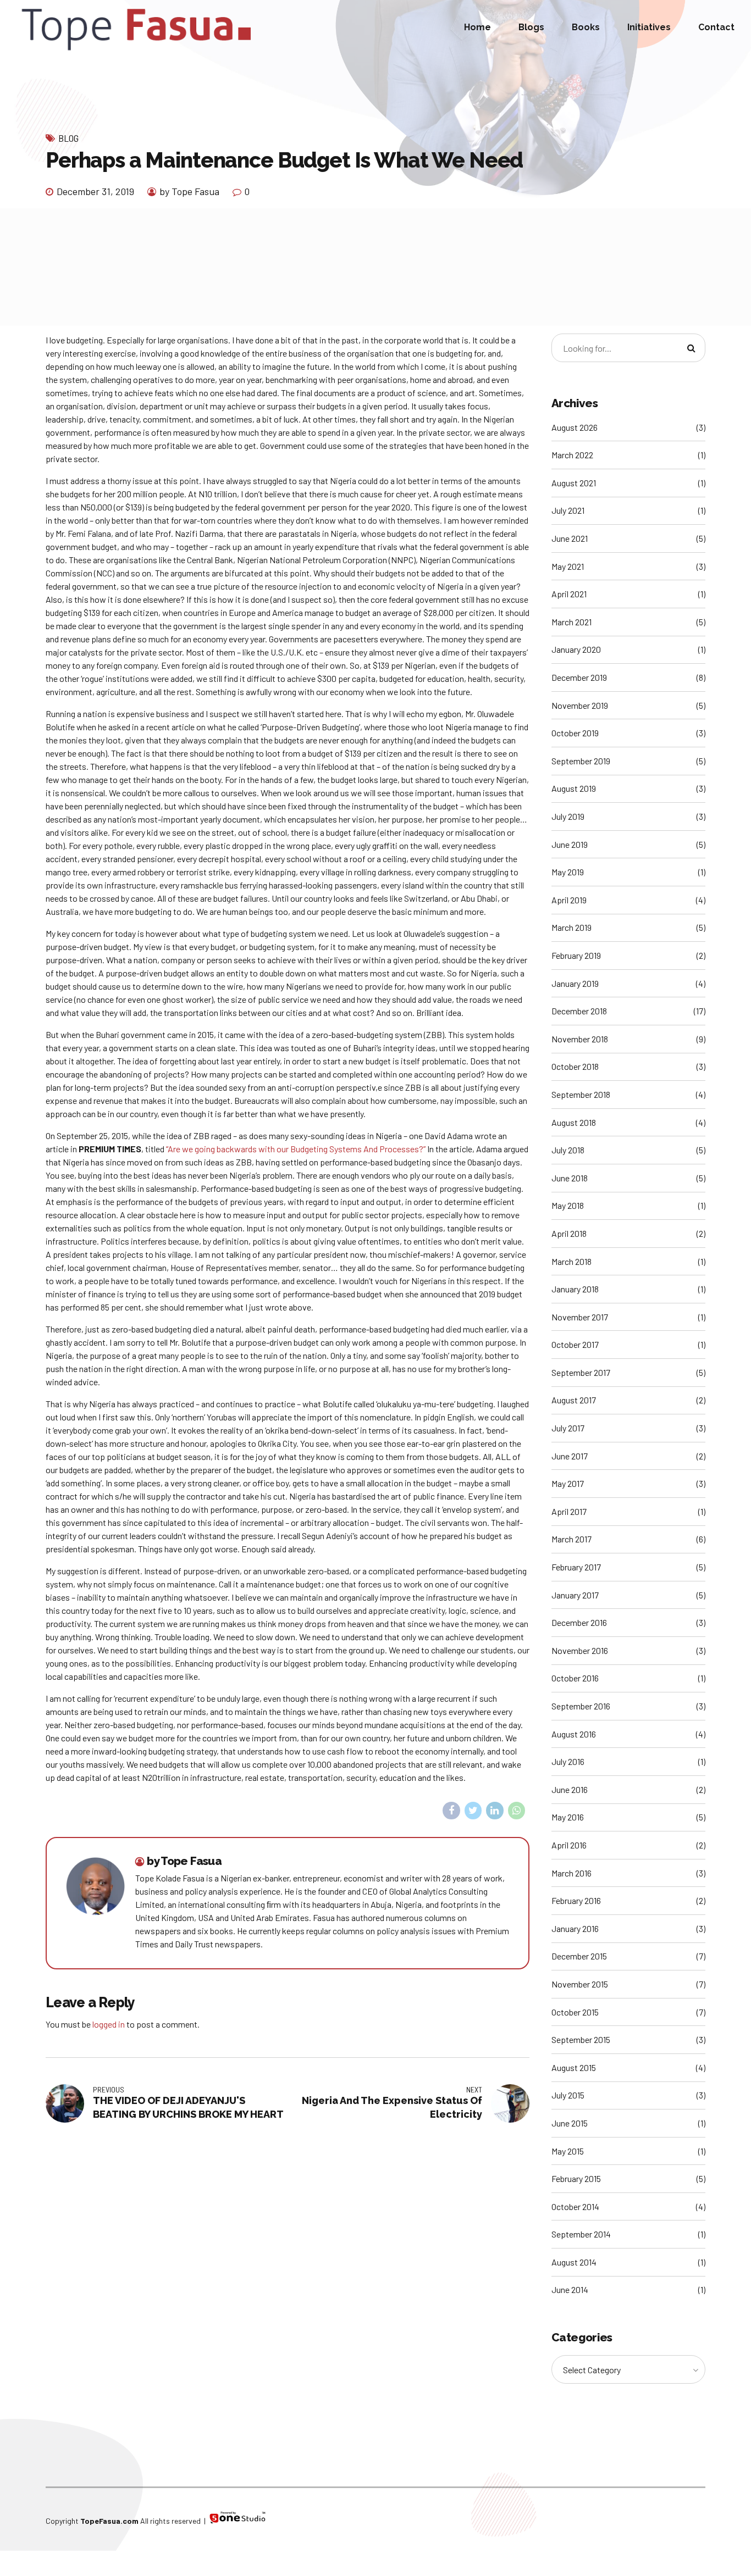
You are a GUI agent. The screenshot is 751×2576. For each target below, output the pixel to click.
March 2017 (571, 1539)
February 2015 (576, 2178)
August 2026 (575, 427)
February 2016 (576, 1900)
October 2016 (575, 1678)
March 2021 (571, 622)
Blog (68, 138)
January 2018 (575, 1289)
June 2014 (570, 2289)
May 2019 (568, 872)
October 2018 (575, 1066)
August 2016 (574, 1734)
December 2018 (579, 1011)
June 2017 (570, 1456)
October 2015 (575, 2012)
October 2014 (575, 2206)
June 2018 (570, 1178)
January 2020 (576, 649)
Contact (716, 27)
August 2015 (574, 2067)
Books (586, 27)
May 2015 (568, 2151)
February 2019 (576, 955)
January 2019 (575, 983)
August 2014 (574, 2262)
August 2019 (574, 788)
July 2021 (568, 510)
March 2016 (571, 1873)
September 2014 (581, 2234)
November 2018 (580, 1039)
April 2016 (569, 1845)
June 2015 (570, 2123)
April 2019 (569, 900)
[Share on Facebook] (451, 1811)
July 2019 (568, 816)
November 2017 (580, 1317)
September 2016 (581, 1706)
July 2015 (568, 2095)
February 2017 (576, 1567)
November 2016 (580, 1650)
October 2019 (575, 733)
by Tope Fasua (189, 191)
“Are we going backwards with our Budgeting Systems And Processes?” (296, 1149)
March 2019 (571, 927)
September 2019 (581, 761)
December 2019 (579, 677)
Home (477, 27)
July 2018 (568, 1150)
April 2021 (569, 594)
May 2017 (568, 1483)
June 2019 (570, 844)
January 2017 (575, 1595)
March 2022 (572, 455)
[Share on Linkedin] (495, 1811)
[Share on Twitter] (473, 1811)
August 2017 (574, 1400)
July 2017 (568, 1428)
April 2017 (569, 1511)
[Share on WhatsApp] (517, 1811)
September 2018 (581, 1094)
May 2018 (568, 1205)
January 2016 (575, 1928)
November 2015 (580, 1984)
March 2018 (571, 1261)
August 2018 (574, 1122)
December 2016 (579, 1622)
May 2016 (568, 1817)
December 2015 (579, 1956)
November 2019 (580, 705)
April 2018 (569, 1233)
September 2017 (581, 1372)
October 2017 (575, 1344)
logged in (109, 2024)
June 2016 (570, 1789)
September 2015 (581, 2039)
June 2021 (570, 538)
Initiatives (649, 27)
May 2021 (568, 566)
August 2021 (574, 483)
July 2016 (568, 1761)
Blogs (531, 27)
